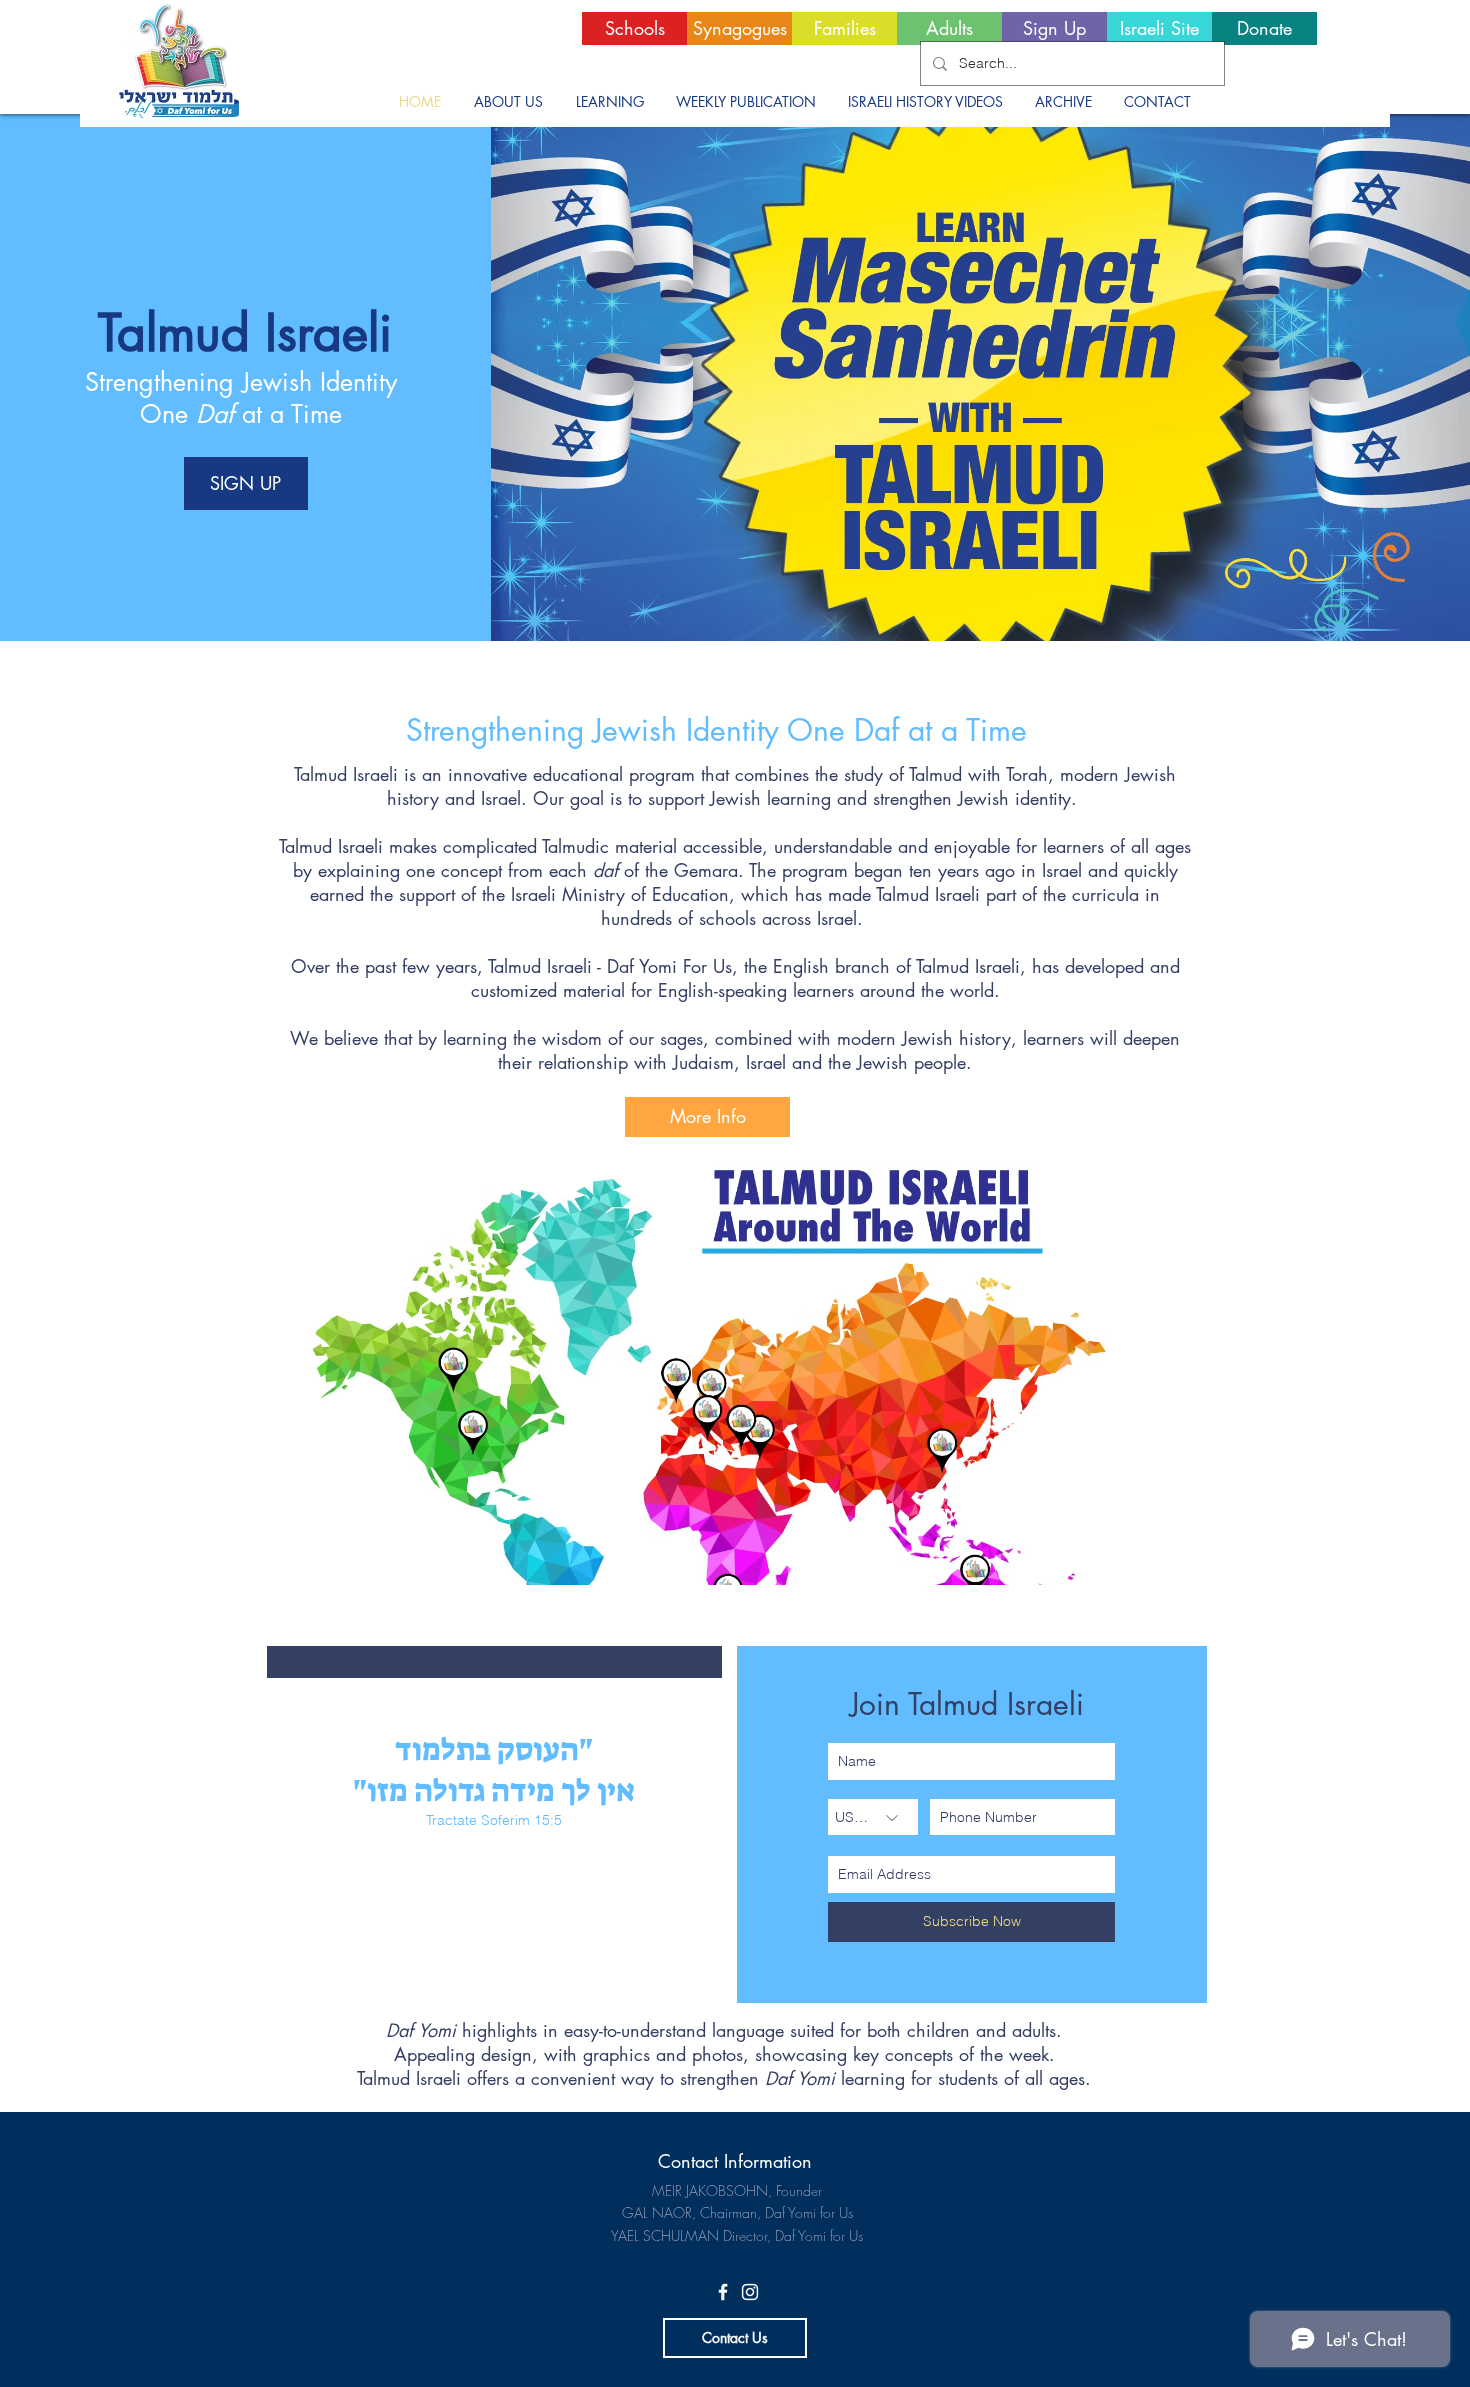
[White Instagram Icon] (750, 2292)
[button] (508, 102)
